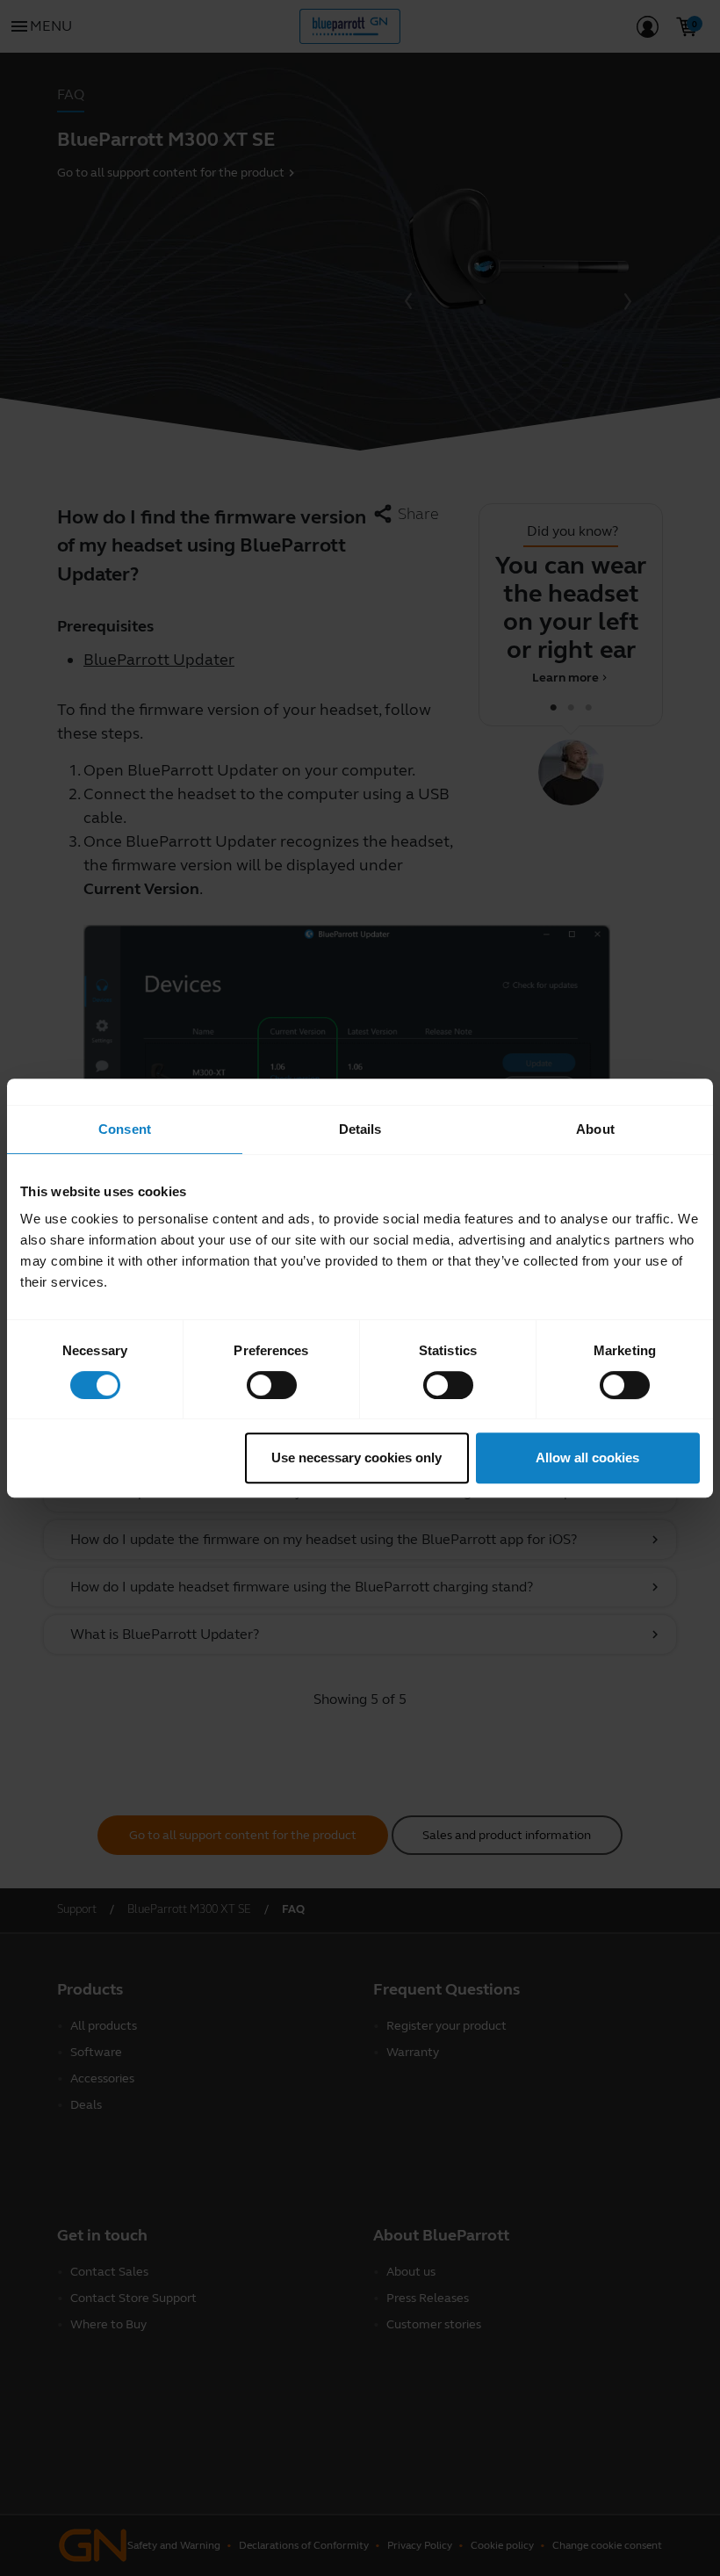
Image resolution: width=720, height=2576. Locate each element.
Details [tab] (360, 1129)
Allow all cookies (587, 1458)
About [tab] (595, 1129)
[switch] (272, 1385)
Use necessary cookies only (356, 1458)
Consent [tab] (125, 1129)
